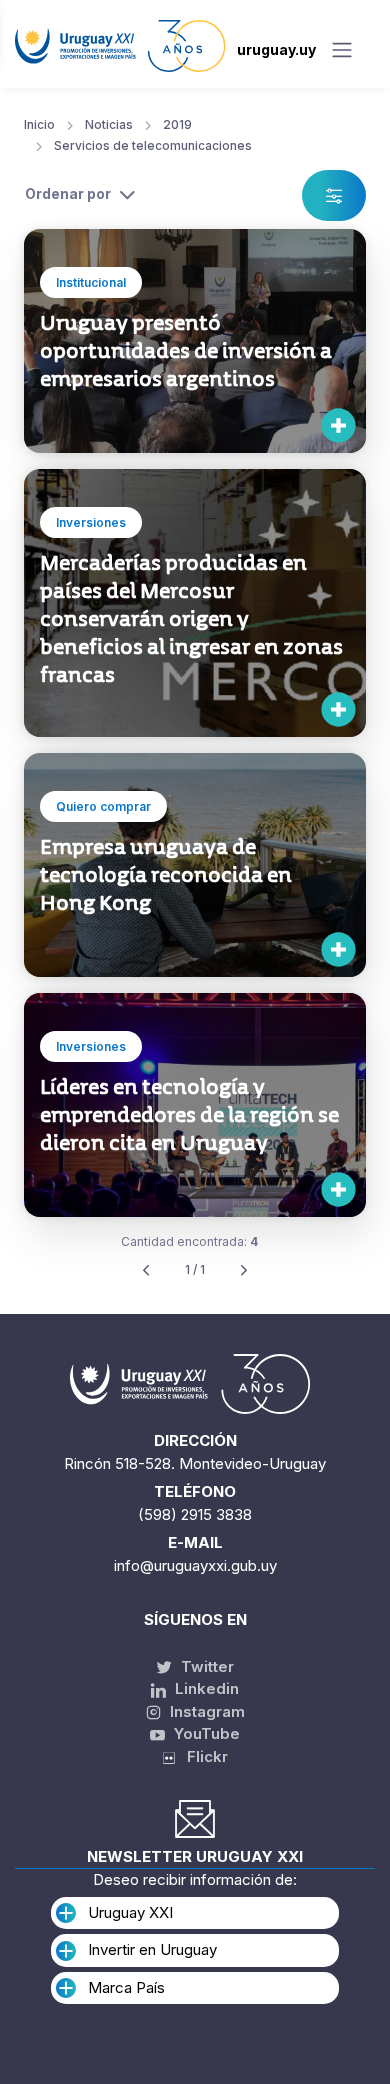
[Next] (244, 1270)
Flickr (201, 1756)
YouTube (205, 1733)
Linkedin (205, 1688)
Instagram (205, 1711)
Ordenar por (68, 193)
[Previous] (146, 1270)
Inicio (39, 124)
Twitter (205, 1666)
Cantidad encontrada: (189, 1241)
